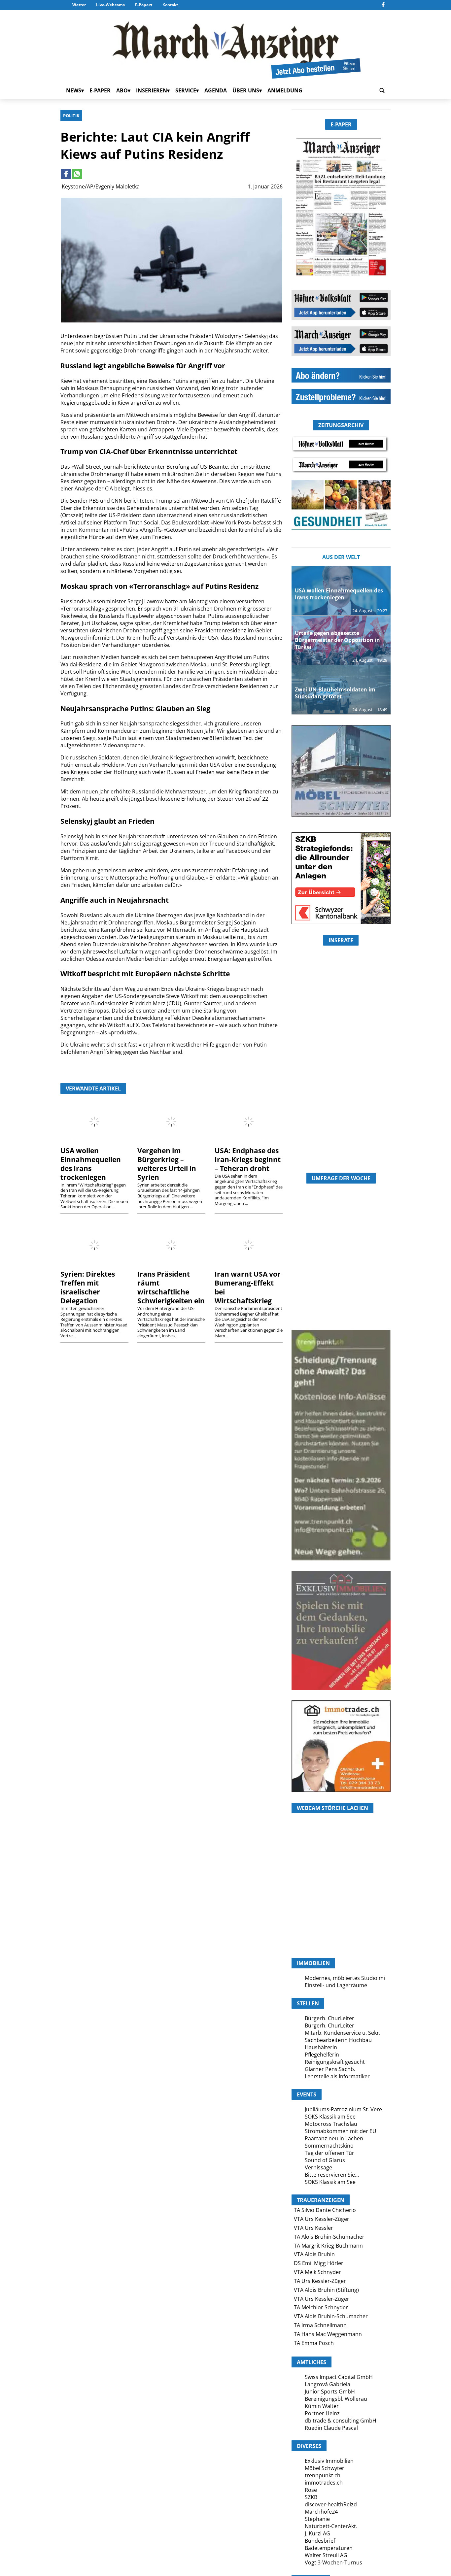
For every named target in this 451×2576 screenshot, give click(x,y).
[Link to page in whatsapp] (77, 174)
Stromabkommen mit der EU (341, 2131)
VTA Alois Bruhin (314, 2254)
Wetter (79, 5)
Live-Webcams (110, 5)
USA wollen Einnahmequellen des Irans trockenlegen (91, 1164)
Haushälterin (321, 2047)
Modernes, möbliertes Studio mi (345, 1978)
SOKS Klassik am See (330, 2117)
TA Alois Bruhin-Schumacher (329, 2237)
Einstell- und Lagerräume (336, 1985)
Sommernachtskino (329, 2146)
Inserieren (152, 90)
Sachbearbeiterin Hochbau (338, 2040)
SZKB (311, 2497)
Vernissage (318, 2167)
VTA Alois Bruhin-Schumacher (331, 2316)
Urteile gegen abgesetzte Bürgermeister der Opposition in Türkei (337, 640)
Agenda (216, 90)
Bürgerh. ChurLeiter (330, 2018)
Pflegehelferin (322, 2055)
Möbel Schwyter (325, 2468)
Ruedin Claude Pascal (331, 2428)
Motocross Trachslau (331, 2124)
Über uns (246, 90)
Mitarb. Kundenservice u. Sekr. (343, 2033)
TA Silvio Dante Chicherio (325, 2210)
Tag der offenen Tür (330, 2153)
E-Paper (143, 5)
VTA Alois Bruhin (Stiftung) (326, 2290)
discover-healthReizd (331, 2504)
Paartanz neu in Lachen (334, 2138)
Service (186, 90)
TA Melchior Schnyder (321, 2307)
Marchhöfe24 (321, 2512)
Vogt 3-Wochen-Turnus (333, 2562)
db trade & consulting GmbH (341, 2421)
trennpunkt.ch (323, 2475)
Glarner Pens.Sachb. (330, 2069)
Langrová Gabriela (328, 2384)
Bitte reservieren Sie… (332, 2175)
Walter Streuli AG (326, 2555)
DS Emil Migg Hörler (319, 2263)
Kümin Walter (322, 2406)
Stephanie (317, 2519)
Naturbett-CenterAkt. (331, 2526)
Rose (311, 2490)
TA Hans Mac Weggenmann (328, 2334)
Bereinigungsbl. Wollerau (336, 2399)
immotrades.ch (324, 2483)
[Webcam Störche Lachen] (341, 1920)
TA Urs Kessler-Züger (320, 2281)
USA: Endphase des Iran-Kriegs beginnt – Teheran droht (248, 1159)
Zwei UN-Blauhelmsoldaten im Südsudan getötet (335, 693)
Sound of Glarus (325, 2160)
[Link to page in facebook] (66, 174)
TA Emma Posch (314, 2343)
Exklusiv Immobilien (329, 2461)
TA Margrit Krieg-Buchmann (328, 2246)
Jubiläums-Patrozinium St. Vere (343, 2109)
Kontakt (170, 5)
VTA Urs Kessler (313, 2228)
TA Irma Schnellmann (320, 2325)
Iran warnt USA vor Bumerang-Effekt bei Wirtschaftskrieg (248, 1287)
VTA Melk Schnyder (317, 2272)
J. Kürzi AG (317, 2533)
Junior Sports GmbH (330, 2392)
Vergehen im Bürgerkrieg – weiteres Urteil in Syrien (167, 1164)
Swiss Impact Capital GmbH (339, 2377)
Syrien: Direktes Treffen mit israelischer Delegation (88, 1287)
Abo (122, 90)
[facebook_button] (383, 5)
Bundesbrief (320, 2541)
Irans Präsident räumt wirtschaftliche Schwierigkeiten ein (171, 1287)
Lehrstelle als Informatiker (337, 2076)
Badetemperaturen (329, 2548)
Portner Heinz (322, 2413)
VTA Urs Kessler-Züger (322, 2219)
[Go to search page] (382, 90)
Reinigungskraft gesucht (335, 2062)
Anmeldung (285, 90)
